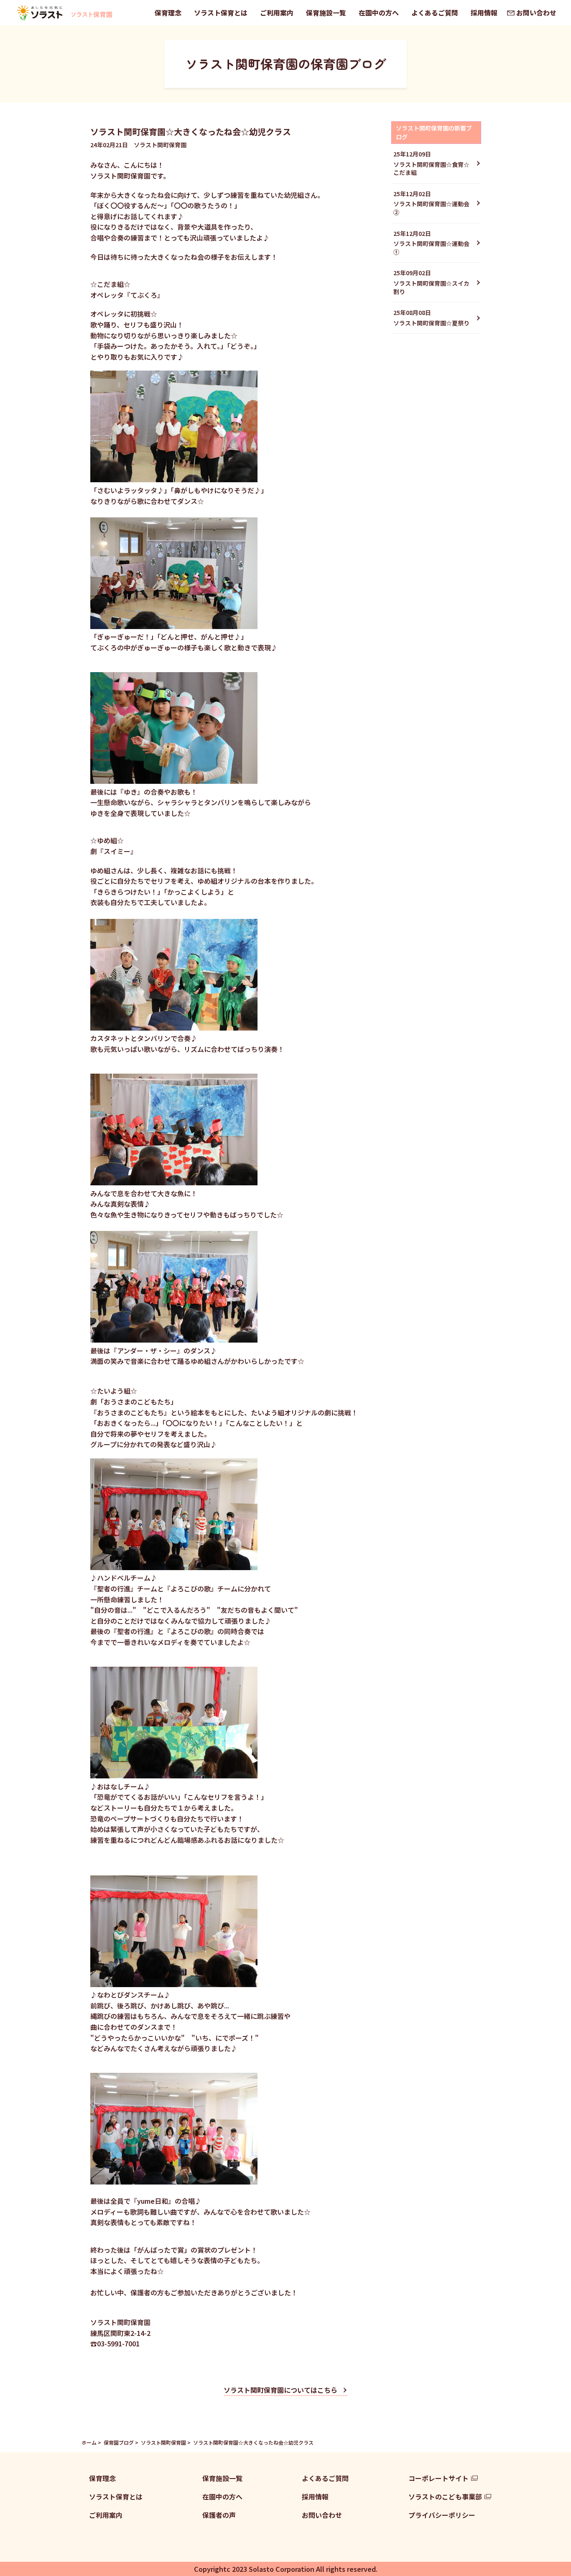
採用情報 (484, 13)
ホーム (89, 2442)
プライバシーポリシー (442, 2515)
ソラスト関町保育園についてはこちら (280, 2390)
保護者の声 (219, 2515)
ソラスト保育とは (221, 13)
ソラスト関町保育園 (163, 2442)
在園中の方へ (379, 13)
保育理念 (168, 13)
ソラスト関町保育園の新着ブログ (434, 132)
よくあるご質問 (435, 13)
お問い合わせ (536, 13)
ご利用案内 (277, 13)
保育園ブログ (119, 2442)
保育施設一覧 (326, 13)
